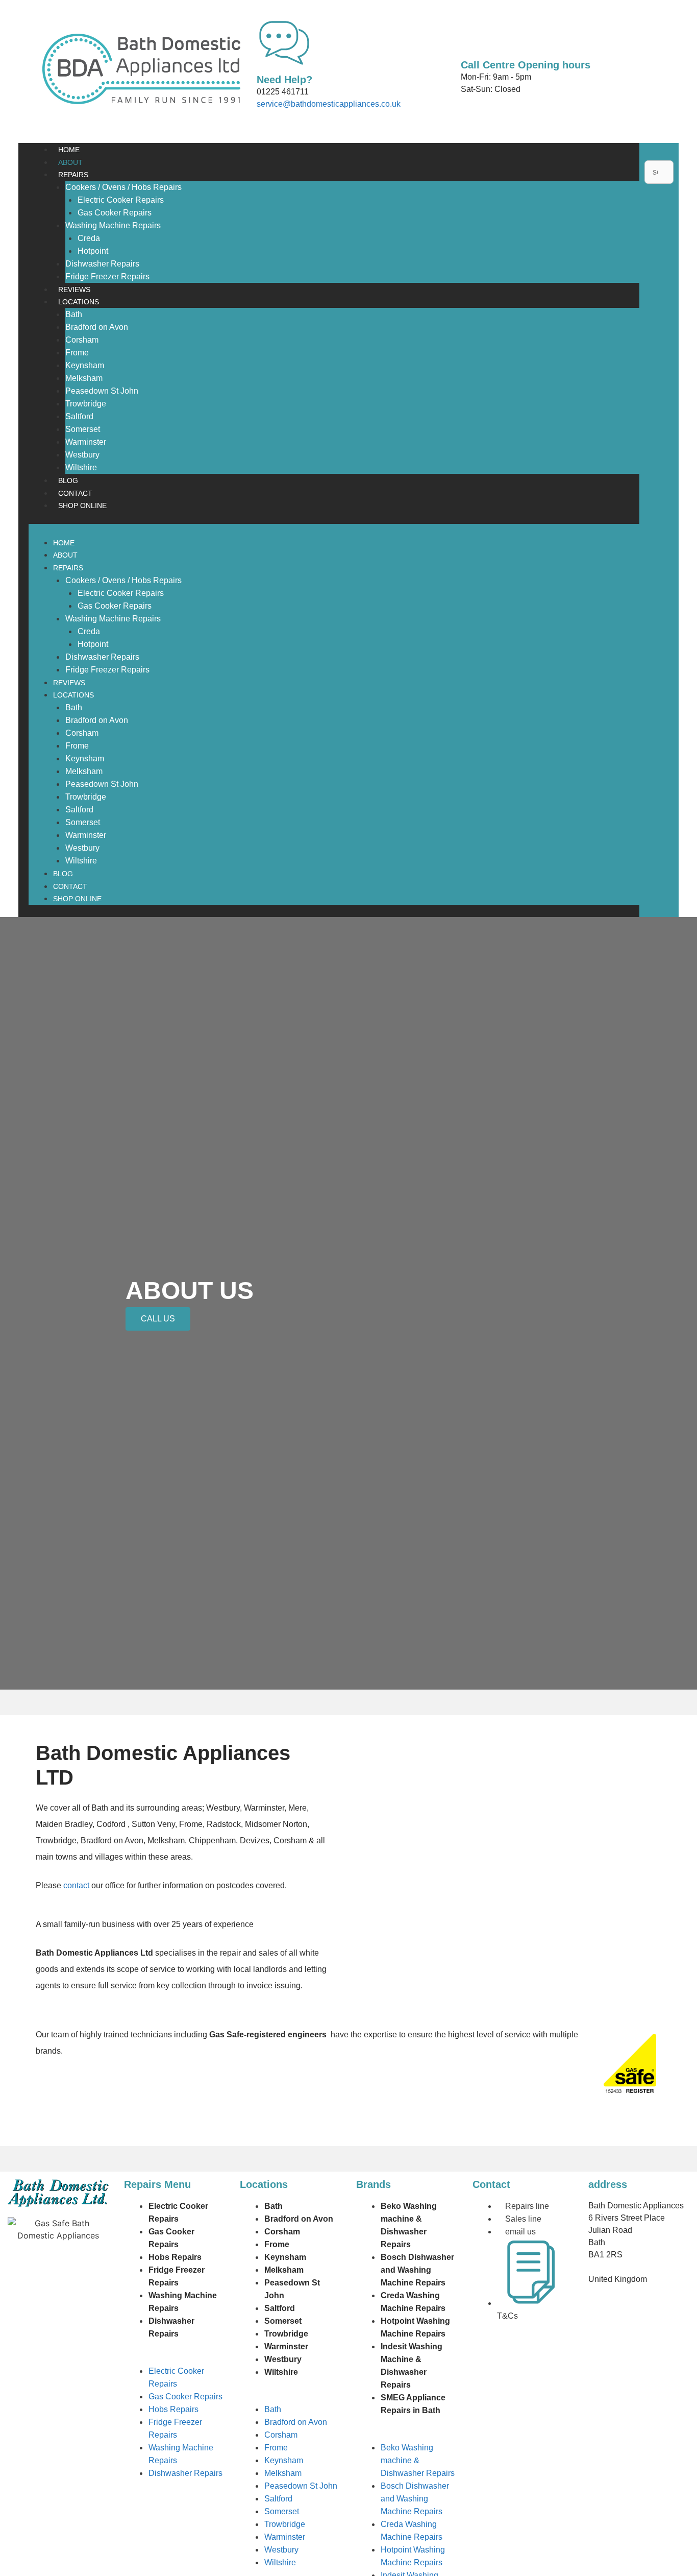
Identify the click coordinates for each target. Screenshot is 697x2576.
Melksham (84, 378)
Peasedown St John (102, 391)
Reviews (74, 290)
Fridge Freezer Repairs (107, 276)
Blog (68, 480)
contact (76, 1885)
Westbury (82, 455)
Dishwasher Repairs (102, 264)
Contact (75, 493)
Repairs (73, 175)
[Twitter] (513, 2357)
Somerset (83, 429)
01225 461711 (283, 92)
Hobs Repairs (175, 2257)
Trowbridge (86, 404)
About (70, 162)
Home (69, 150)
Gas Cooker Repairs (115, 213)
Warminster (86, 442)
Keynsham (85, 365)
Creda (89, 238)
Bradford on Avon (97, 327)
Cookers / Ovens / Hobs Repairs (123, 187)
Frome (77, 353)
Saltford (79, 416)
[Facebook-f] (485, 2357)
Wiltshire (81, 467)
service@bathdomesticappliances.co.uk (329, 104)
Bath (74, 314)
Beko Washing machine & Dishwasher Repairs (418, 2460)
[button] (334, 530)
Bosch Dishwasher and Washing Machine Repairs (417, 2270)
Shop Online (82, 505)
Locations (79, 302)
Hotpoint (93, 251)
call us (158, 1319)
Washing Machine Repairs (113, 225)
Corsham (82, 340)
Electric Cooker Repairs (121, 200)
